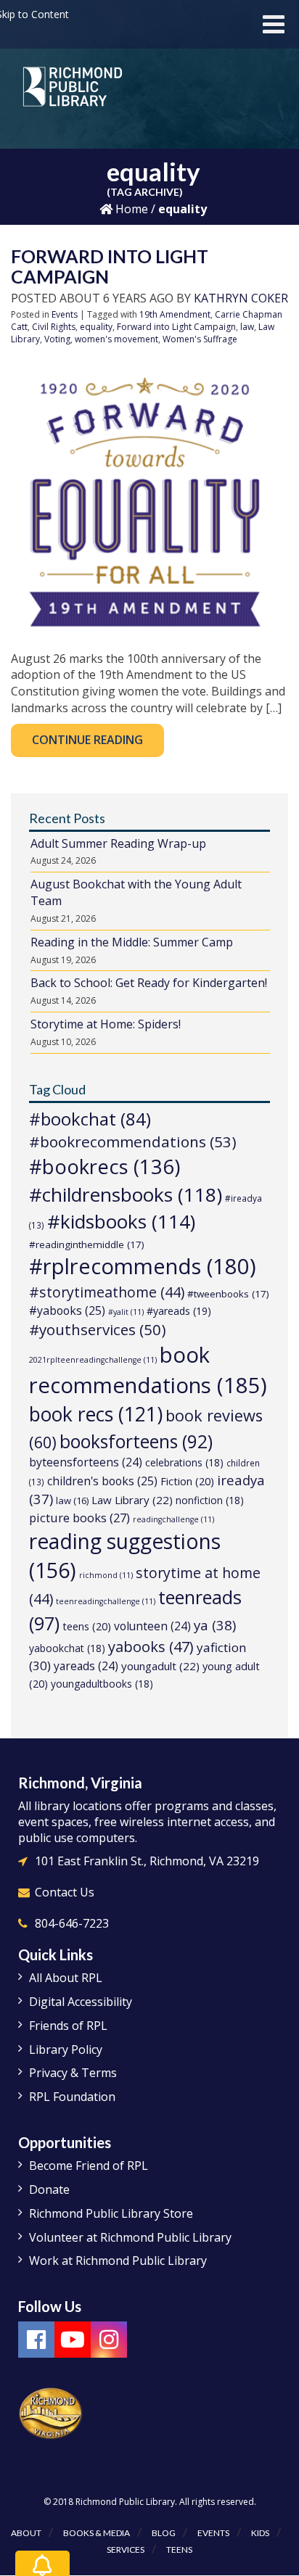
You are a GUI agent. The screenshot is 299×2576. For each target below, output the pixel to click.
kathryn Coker (241, 298)
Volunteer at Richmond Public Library (130, 2237)
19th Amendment (175, 314)
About (26, 2533)
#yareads (179, 1311)
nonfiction (210, 1500)
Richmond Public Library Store (111, 2213)
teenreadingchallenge (106, 1601)
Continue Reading (87, 740)
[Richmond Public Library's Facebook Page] (36, 2340)
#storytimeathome (107, 1292)
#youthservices (98, 1329)
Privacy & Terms (73, 2073)
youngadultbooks (102, 1684)
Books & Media (97, 2533)
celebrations (184, 1462)
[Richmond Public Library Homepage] (73, 92)
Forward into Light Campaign (176, 327)
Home (130, 209)
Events (65, 314)
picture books (79, 1518)
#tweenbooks (228, 1294)
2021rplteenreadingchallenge (93, 1360)
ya (215, 1625)
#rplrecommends (143, 1266)
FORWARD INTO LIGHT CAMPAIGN (110, 266)
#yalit (126, 1312)
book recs (96, 1414)
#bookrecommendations (133, 1142)
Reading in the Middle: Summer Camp (132, 942)
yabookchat (67, 1648)
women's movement (116, 339)
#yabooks (67, 1310)
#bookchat (90, 1119)
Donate (49, 2189)
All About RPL (66, 1978)
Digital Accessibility (81, 2002)
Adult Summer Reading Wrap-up (118, 843)
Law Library (132, 1500)
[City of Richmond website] (51, 2413)
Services (126, 2550)
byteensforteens (86, 1462)
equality (96, 327)
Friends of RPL (68, 2026)
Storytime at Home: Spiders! (106, 1024)
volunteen (152, 1626)
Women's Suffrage (200, 339)
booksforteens (136, 1441)
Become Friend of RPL (89, 2166)
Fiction (187, 1481)
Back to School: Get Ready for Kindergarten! (149, 983)
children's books (102, 1481)
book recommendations (148, 1370)
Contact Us (65, 1892)
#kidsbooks (121, 1221)
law (247, 327)
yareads (86, 1666)
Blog (164, 2533)
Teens (179, 2550)
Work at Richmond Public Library (118, 2261)
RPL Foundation (72, 2097)
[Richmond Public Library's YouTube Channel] (73, 2340)
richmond (106, 1575)
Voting (57, 339)
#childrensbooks (126, 1194)
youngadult (160, 1666)
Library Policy (66, 2049)
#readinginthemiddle (87, 1244)
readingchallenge (173, 1519)
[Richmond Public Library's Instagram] (109, 2340)
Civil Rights (54, 327)
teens (87, 1626)
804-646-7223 (72, 1923)
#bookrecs (105, 1167)
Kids (260, 2533)
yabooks (151, 1647)
